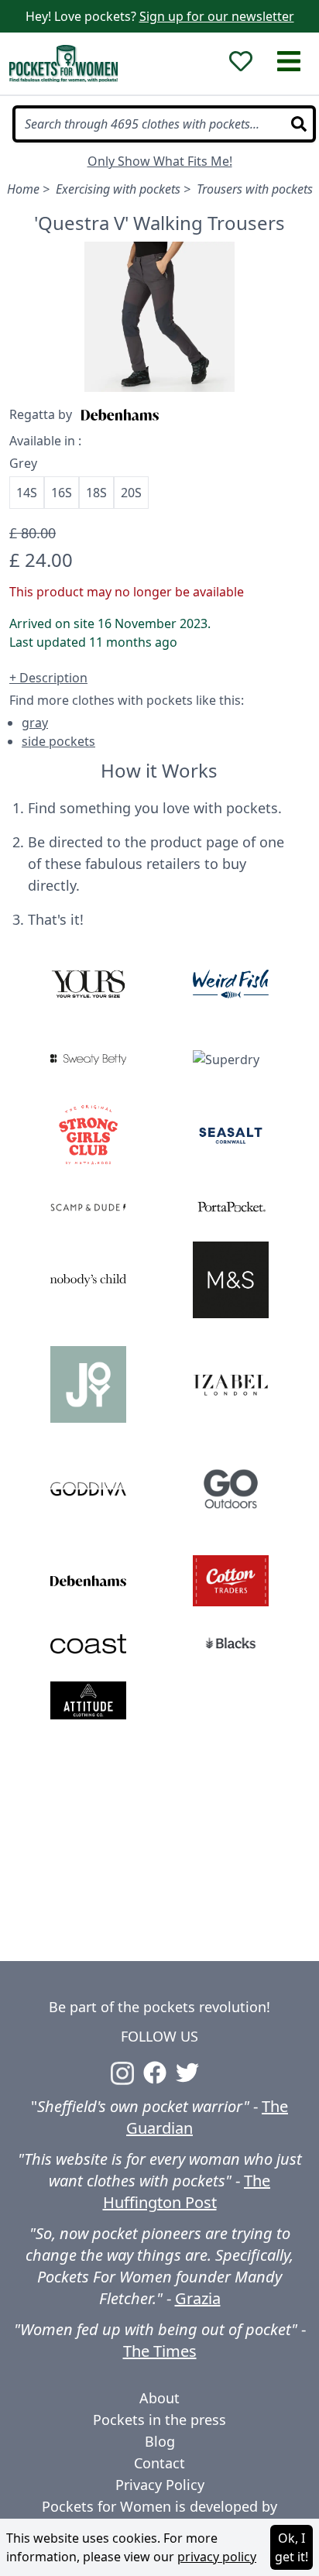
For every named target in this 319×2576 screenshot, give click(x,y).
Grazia (198, 2298)
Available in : (45, 441)
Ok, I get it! (292, 2547)
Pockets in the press (159, 2420)
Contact (159, 2463)
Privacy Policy (160, 2485)
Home (23, 189)
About (159, 2398)
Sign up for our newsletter (217, 16)
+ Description (48, 678)
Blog (160, 2441)
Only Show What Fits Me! (160, 161)
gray (35, 723)
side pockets (58, 741)
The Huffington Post (187, 2191)
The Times (160, 2351)
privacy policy (217, 2557)
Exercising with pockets (118, 189)
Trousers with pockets (255, 189)
